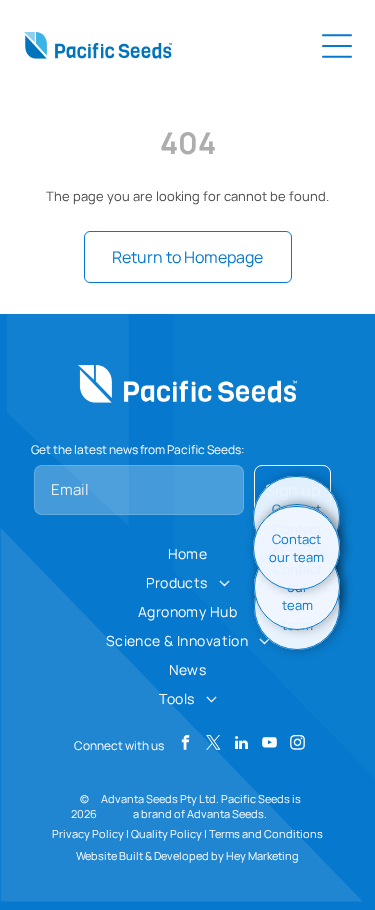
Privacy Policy (88, 833)
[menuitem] (188, 553)
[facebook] (185, 745)
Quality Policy (166, 833)
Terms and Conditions (266, 833)
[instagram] (297, 745)
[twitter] (213, 745)
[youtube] (269, 745)
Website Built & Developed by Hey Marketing (187, 855)
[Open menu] (337, 46)
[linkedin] (241, 745)
